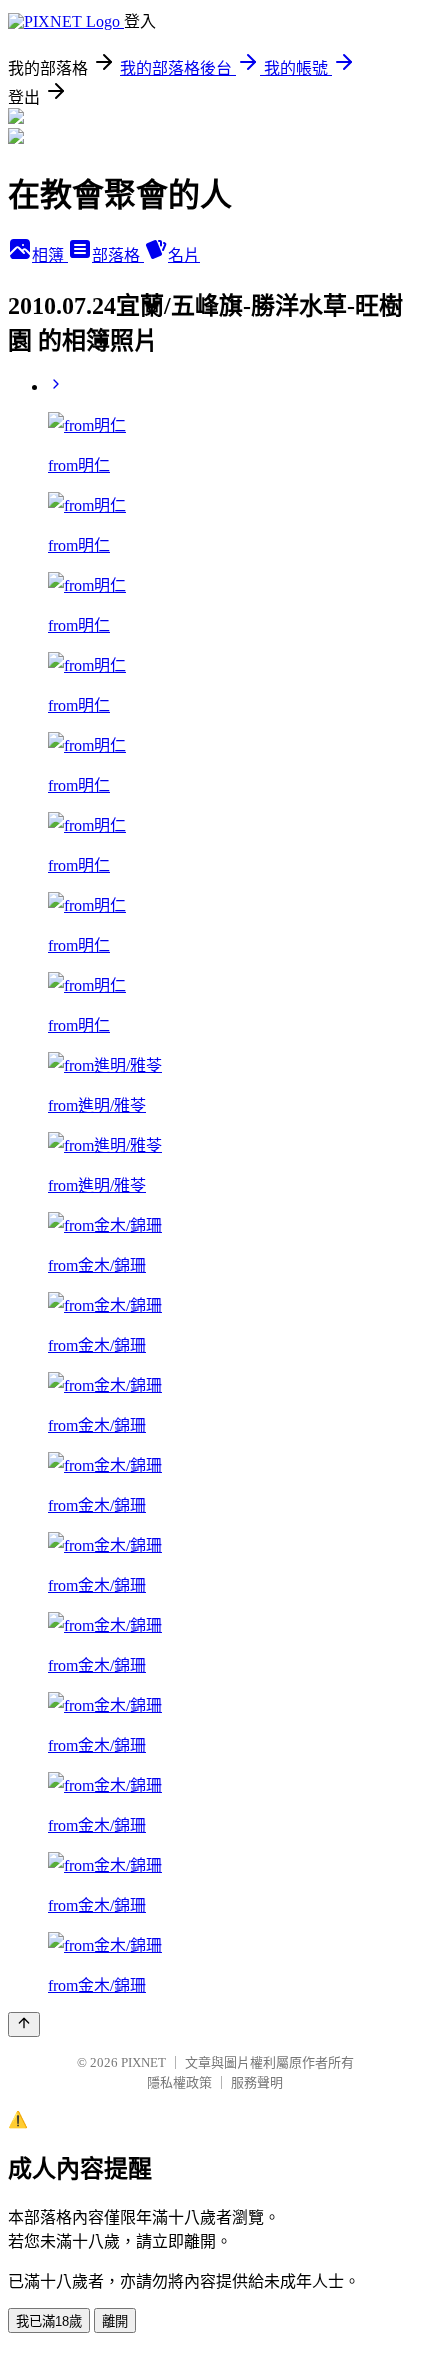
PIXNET (143, 2062)
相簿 (50, 255)
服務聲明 (257, 2082)
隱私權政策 (179, 2082)
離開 (115, 2321)
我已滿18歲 (49, 2321)
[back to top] (24, 2024)
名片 (184, 255)
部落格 (118, 255)
